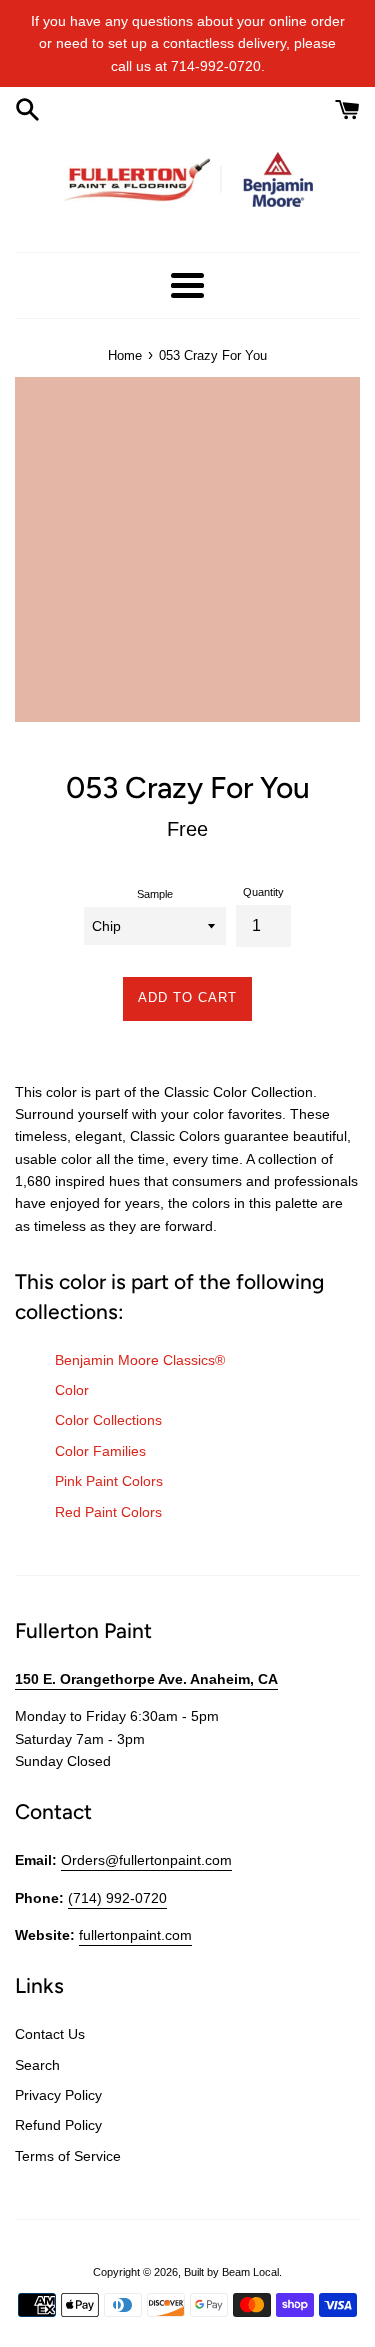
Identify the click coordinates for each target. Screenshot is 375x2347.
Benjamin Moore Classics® (140, 1360)
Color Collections (108, 1420)
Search (37, 2065)
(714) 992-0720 (117, 1898)
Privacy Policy (58, 2095)
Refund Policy (58, 2125)
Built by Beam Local (231, 2272)
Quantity (263, 892)
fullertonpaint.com (135, 1935)
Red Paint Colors (108, 1512)
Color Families (100, 1451)
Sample (155, 894)
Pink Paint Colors (109, 1481)
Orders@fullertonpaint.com (146, 1860)
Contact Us (50, 2034)
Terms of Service (68, 2156)
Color (72, 1390)
